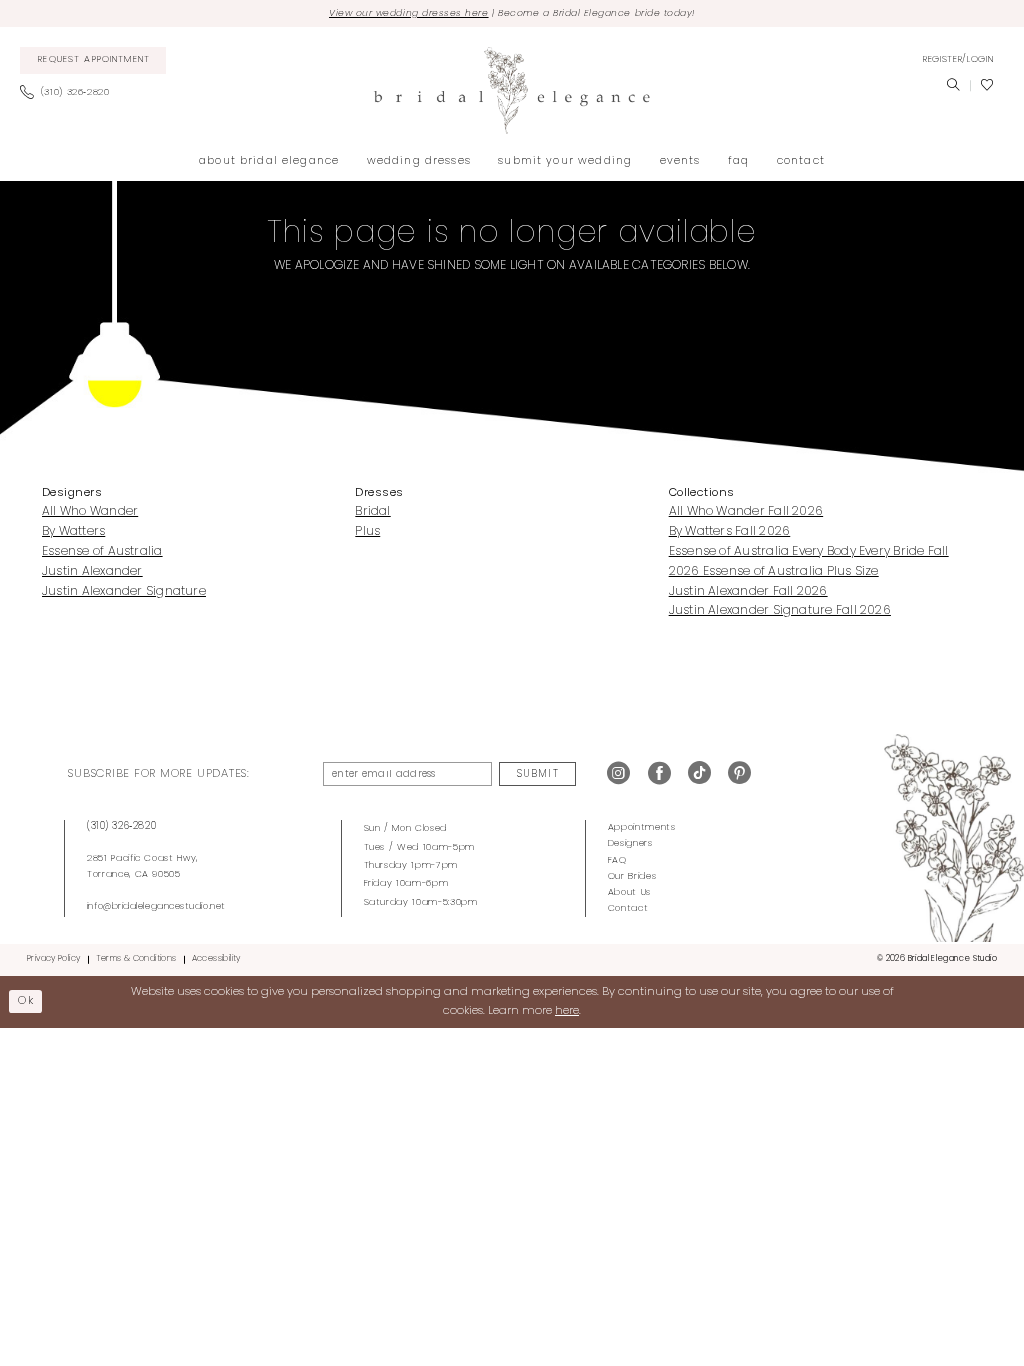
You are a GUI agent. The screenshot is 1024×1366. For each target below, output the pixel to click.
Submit (537, 774)
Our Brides (632, 876)
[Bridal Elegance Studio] (512, 90)
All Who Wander (90, 512)
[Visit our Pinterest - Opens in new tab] (739, 774)
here (567, 1011)
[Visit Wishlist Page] (987, 86)
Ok (26, 1001)
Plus (367, 532)
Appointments (642, 827)
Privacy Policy (53, 959)
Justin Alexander (92, 572)
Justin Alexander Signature (124, 592)
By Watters (73, 532)
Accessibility (216, 959)
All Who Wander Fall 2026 (746, 512)
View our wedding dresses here (409, 13)
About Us (629, 892)
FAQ (617, 860)
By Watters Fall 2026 (730, 532)
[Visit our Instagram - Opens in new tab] (618, 774)
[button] (958, 60)
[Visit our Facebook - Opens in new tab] (659, 774)
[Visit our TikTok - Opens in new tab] (699, 774)
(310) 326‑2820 (121, 826)
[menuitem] (93, 61)
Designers (630, 843)
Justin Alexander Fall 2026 (748, 592)
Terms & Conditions (136, 959)
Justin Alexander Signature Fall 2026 (780, 611)
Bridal (372, 512)
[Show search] (953, 86)
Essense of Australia (102, 552)
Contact (628, 908)
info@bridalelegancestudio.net (156, 906)
